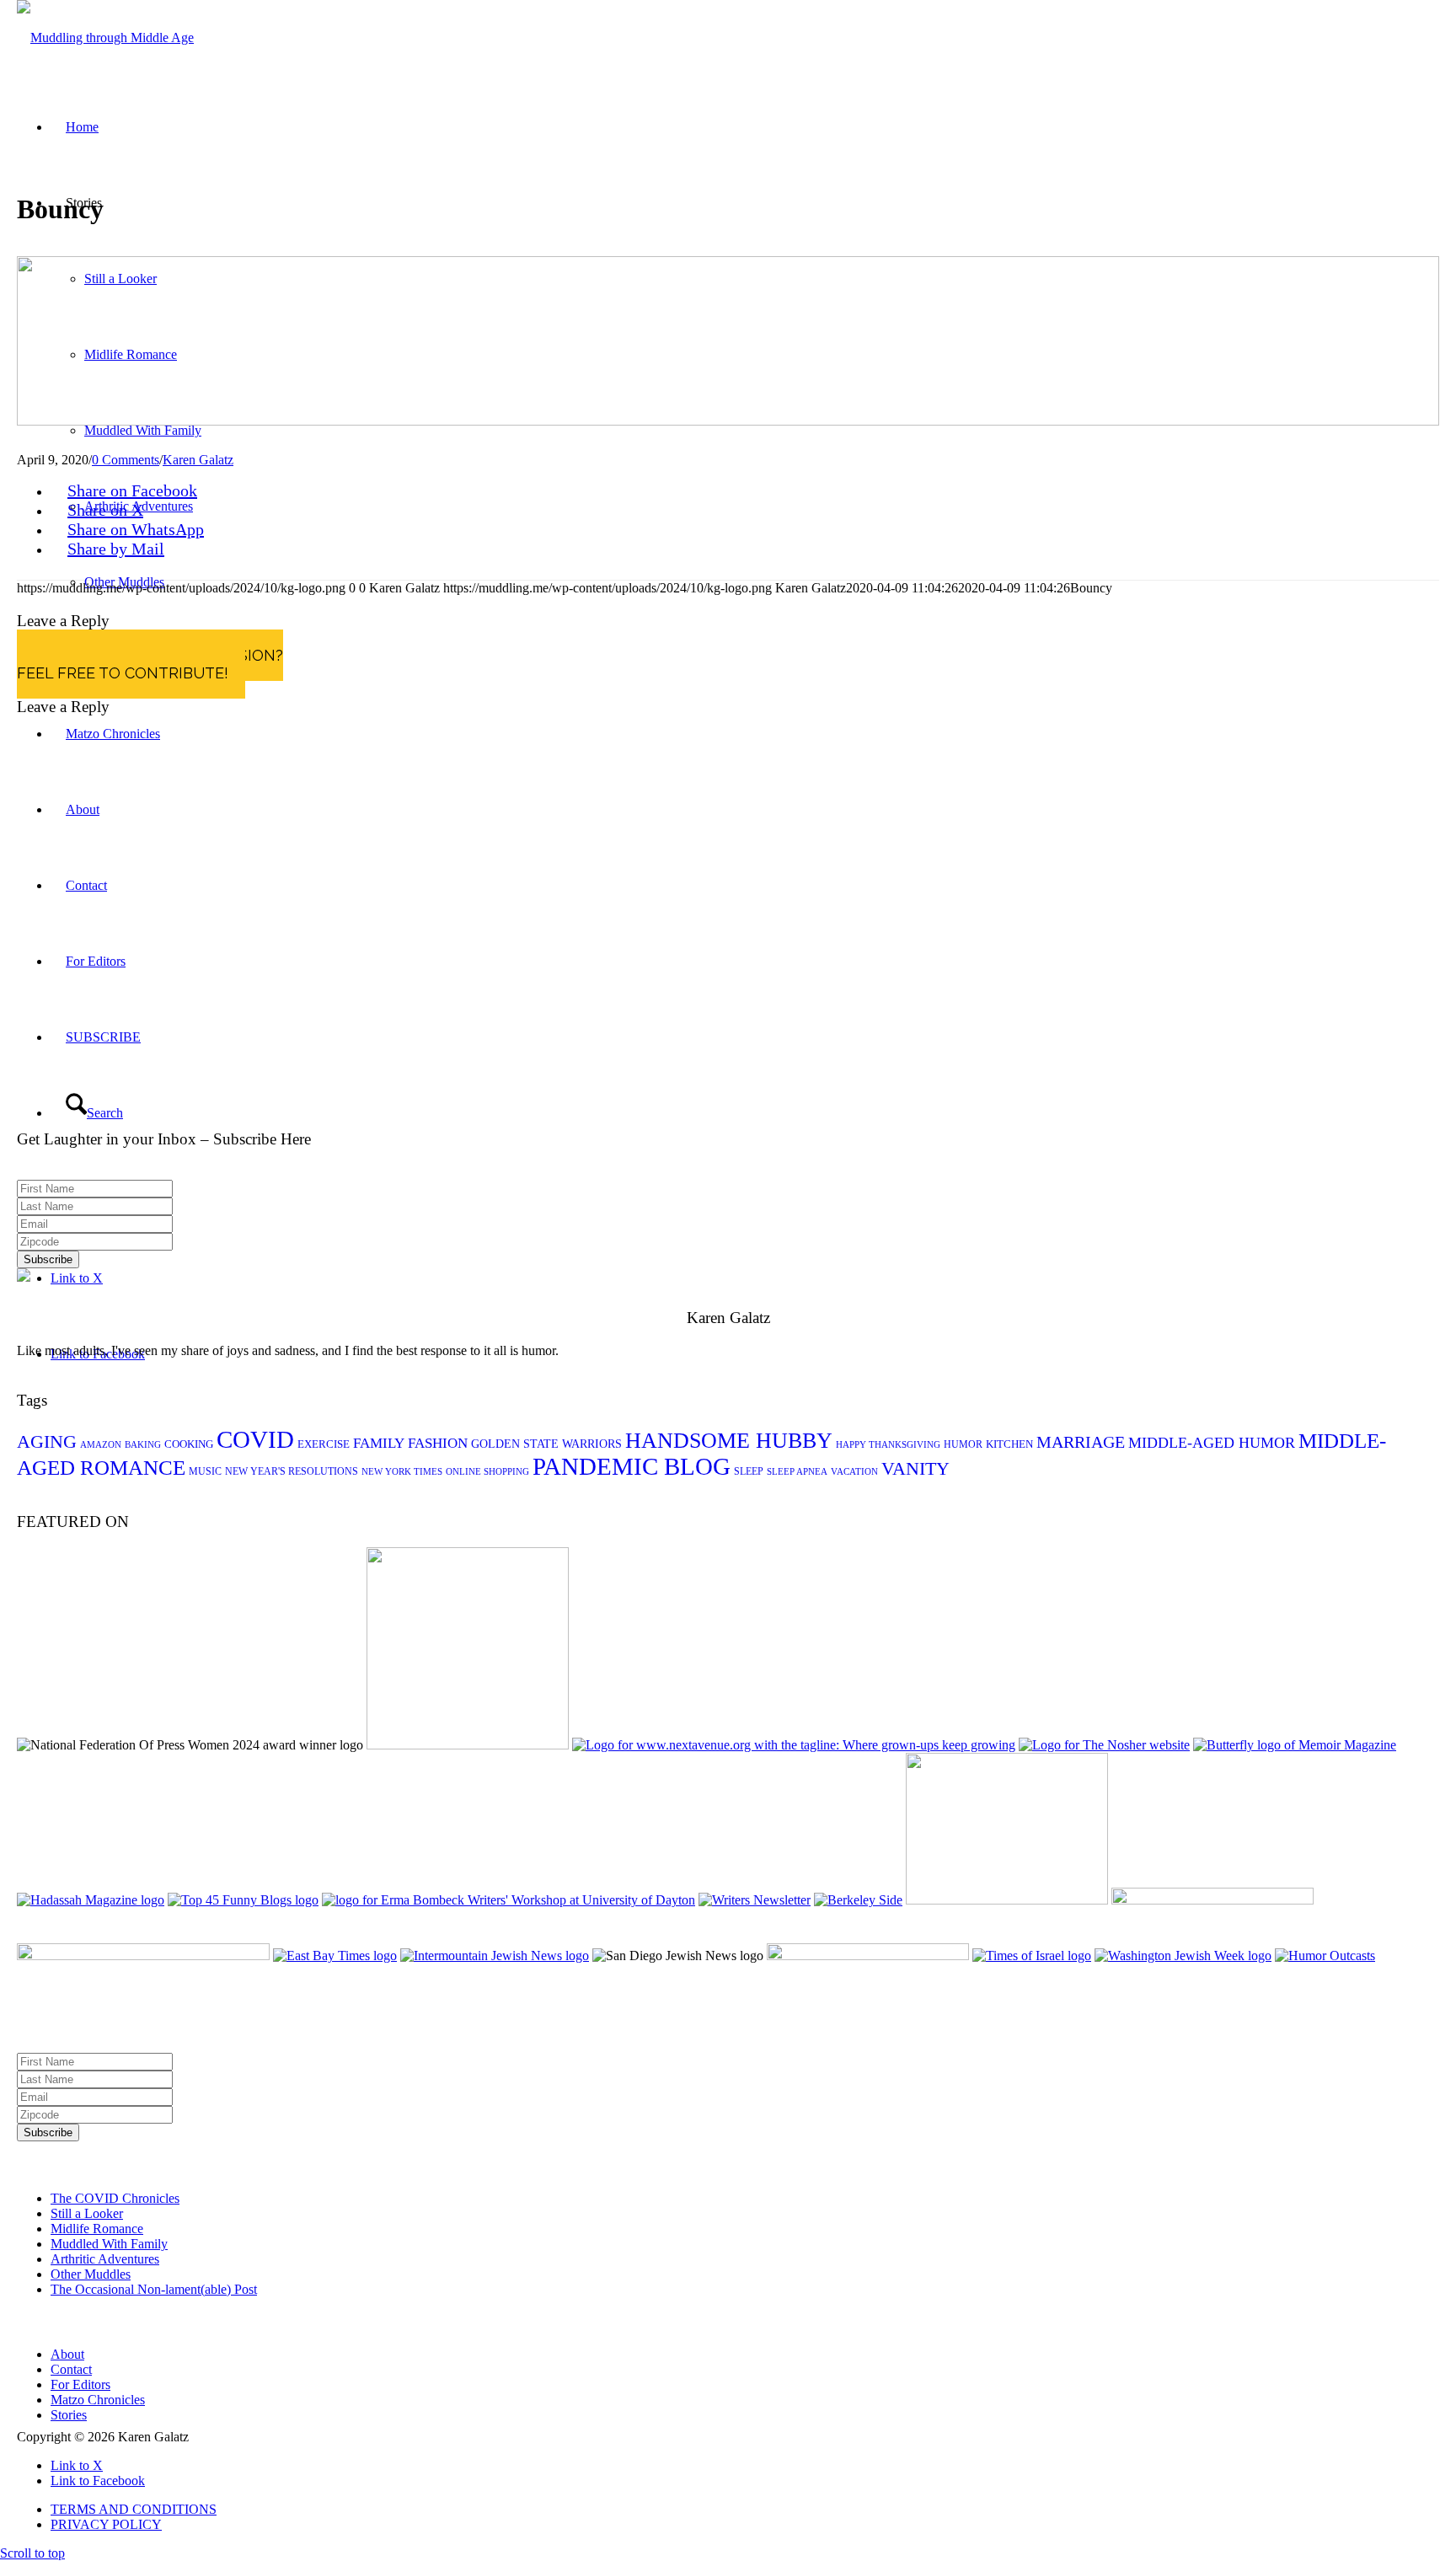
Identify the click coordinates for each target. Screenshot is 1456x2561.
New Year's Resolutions (292, 1471)
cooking (189, 1444)
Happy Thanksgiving (888, 1445)
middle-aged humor (1212, 1443)
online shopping (487, 1472)
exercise (324, 1444)
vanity (915, 1468)
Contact (71, 2369)
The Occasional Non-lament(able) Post (154, 2289)
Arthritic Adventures (105, 2259)
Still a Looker (87, 2213)
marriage (1081, 1442)
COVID (255, 1439)
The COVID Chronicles (115, 2198)
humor (963, 1444)
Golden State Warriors (546, 1444)
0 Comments (126, 460)
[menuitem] (745, 2510)
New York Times (402, 1472)
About (67, 2354)
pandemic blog (632, 1467)
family (379, 1443)
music (205, 1471)
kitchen (1009, 1444)
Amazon (101, 1445)
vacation (854, 1472)
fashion (438, 1443)
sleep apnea (797, 1472)
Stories (69, 2415)
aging (47, 1441)
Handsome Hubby (729, 1441)
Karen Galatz (198, 460)
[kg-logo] (105, 38)
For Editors (80, 2384)
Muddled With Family (109, 2244)
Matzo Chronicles (98, 2400)
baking (143, 1445)
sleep (749, 1471)
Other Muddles (91, 2274)
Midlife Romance (97, 2229)
